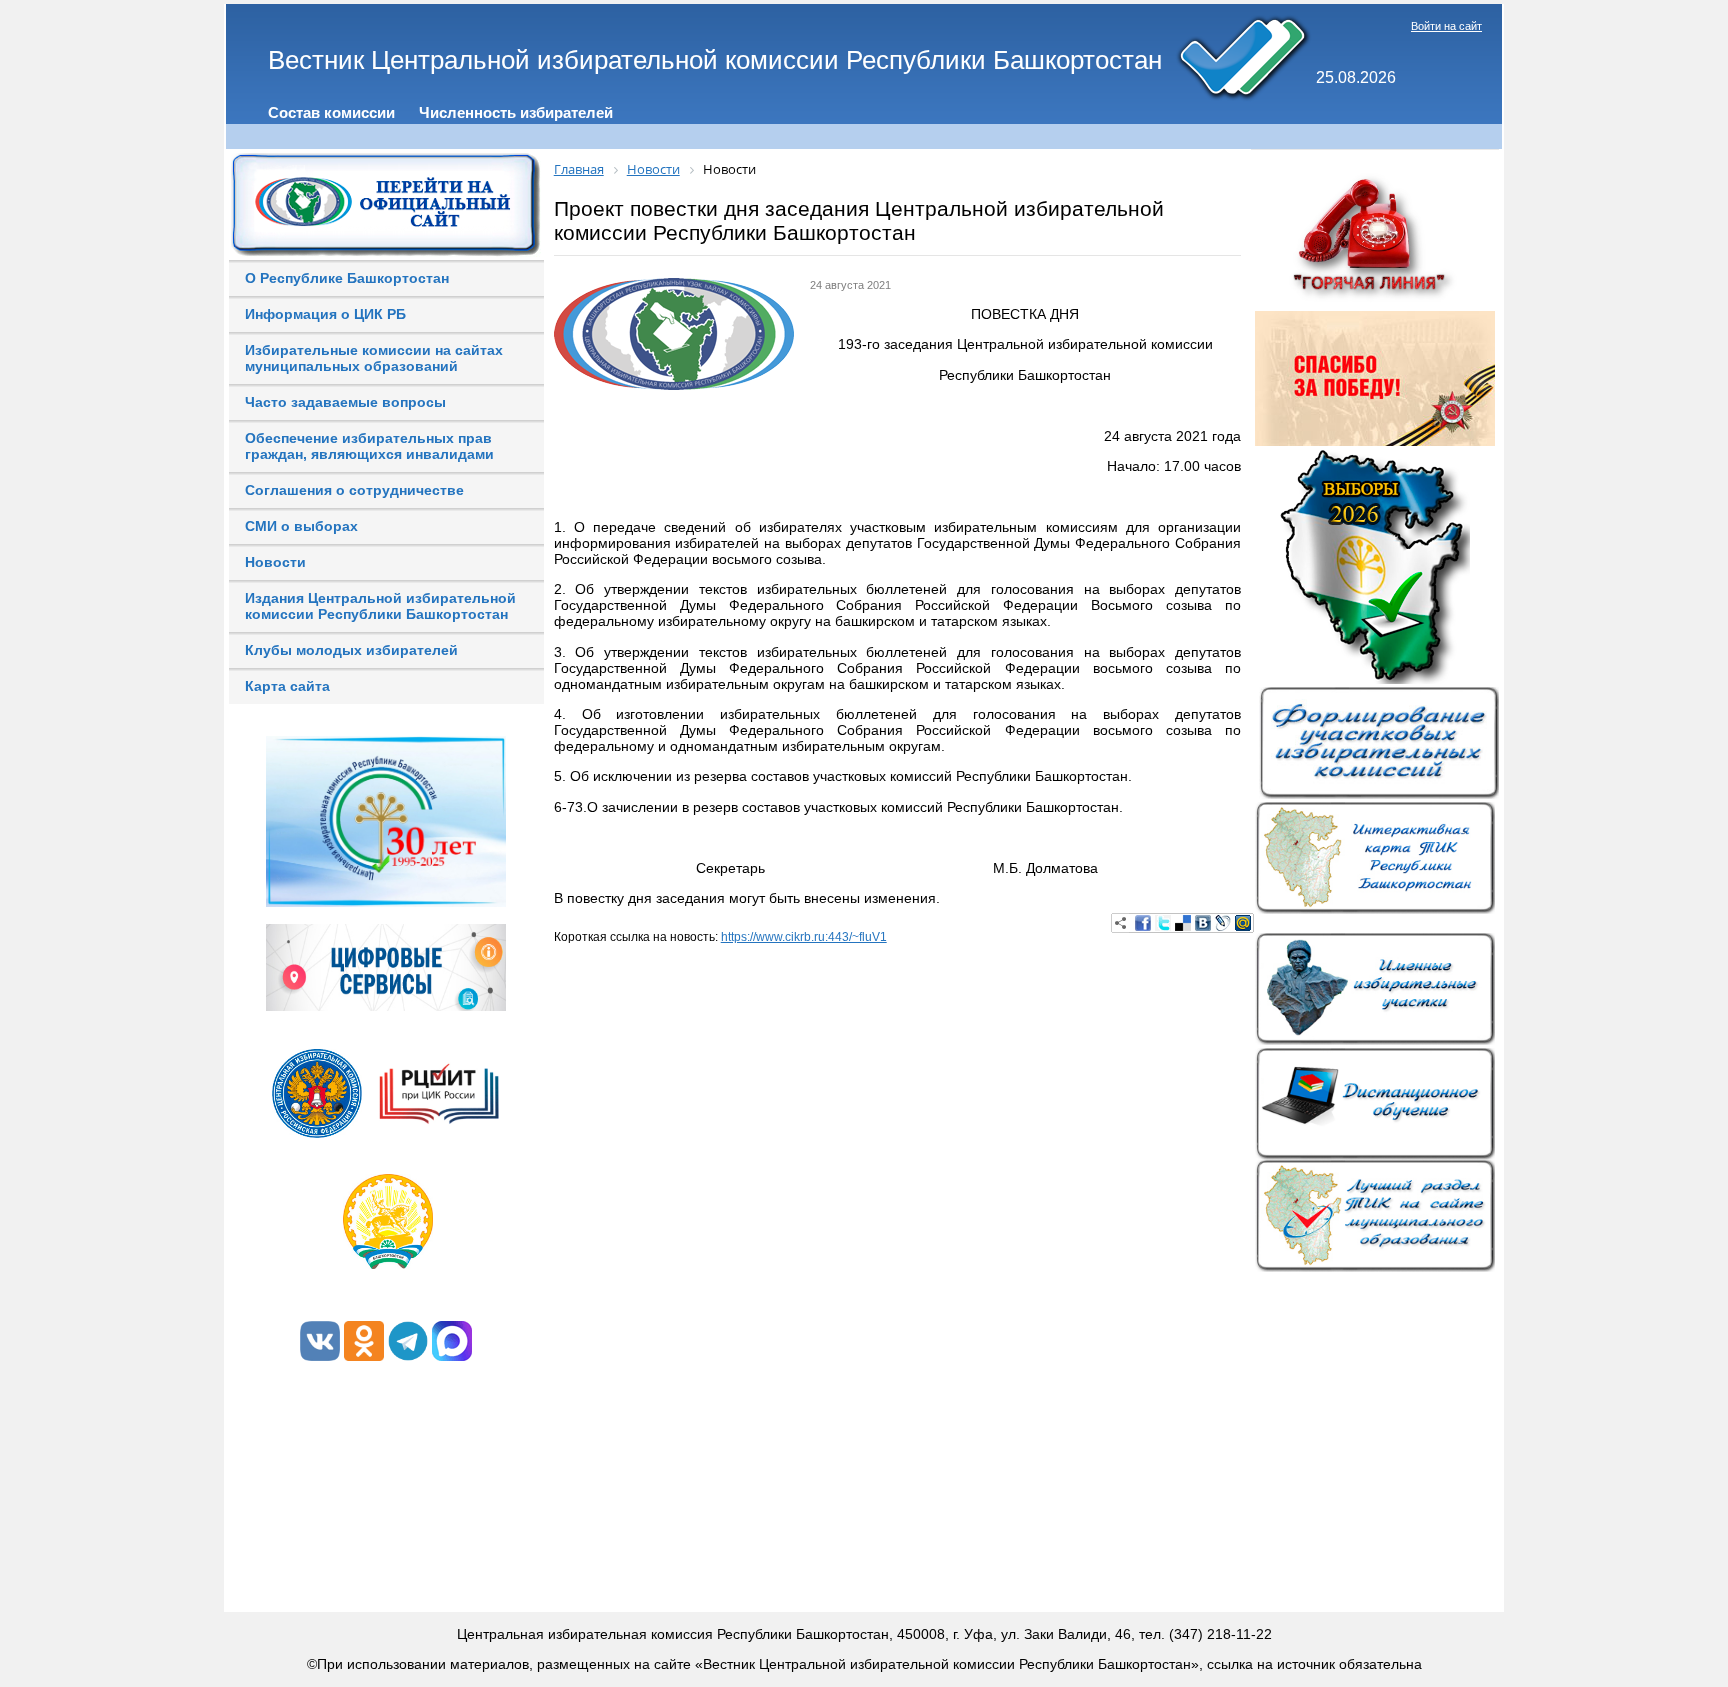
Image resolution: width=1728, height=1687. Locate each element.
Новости (275, 562)
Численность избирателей (516, 112)
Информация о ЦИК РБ (325, 314)
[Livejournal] (1223, 923)
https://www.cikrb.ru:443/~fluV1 (804, 937)
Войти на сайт (1446, 26)
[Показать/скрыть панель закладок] (1121, 923)
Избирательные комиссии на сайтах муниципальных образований (374, 358)
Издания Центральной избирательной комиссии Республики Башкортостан (380, 606)
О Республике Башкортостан (347, 278)
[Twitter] (1163, 923)
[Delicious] (1183, 923)
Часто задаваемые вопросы (345, 402)
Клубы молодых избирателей (351, 650)
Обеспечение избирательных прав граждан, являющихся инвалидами (369, 446)
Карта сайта (287, 686)
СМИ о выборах (301, 526)
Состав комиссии (331, 112)
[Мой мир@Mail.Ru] (1243, 923)
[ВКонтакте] (1203, 923)
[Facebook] (1143, 923)
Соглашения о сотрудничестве (354, 490)
